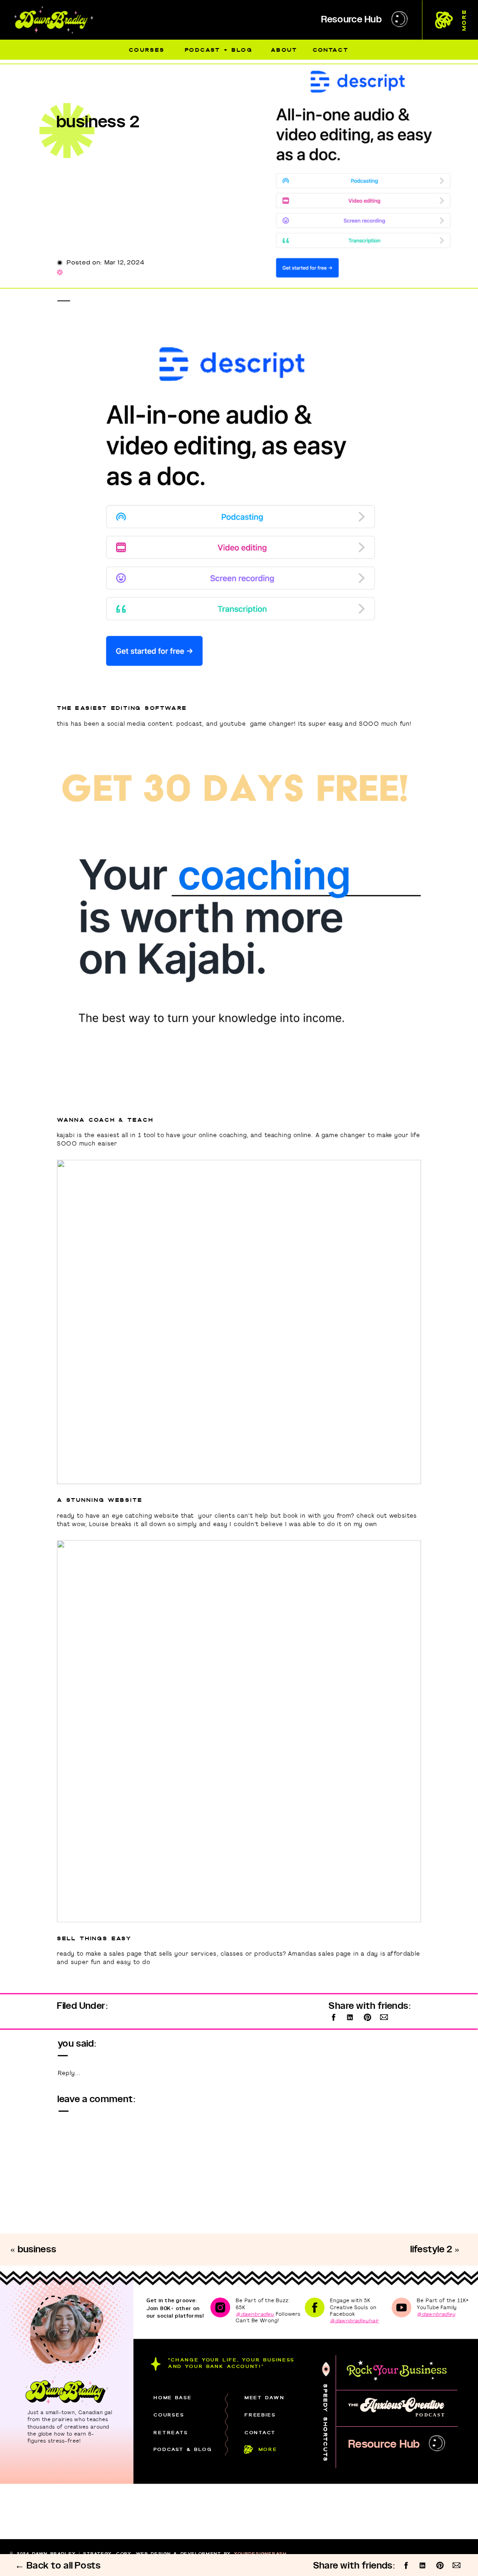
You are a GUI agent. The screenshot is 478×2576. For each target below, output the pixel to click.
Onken (98, 2559)
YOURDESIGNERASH (260, 2553)
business (37, 2250)
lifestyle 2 (432, 2250)
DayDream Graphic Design (213, 2559)
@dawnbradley (255, 2314)
